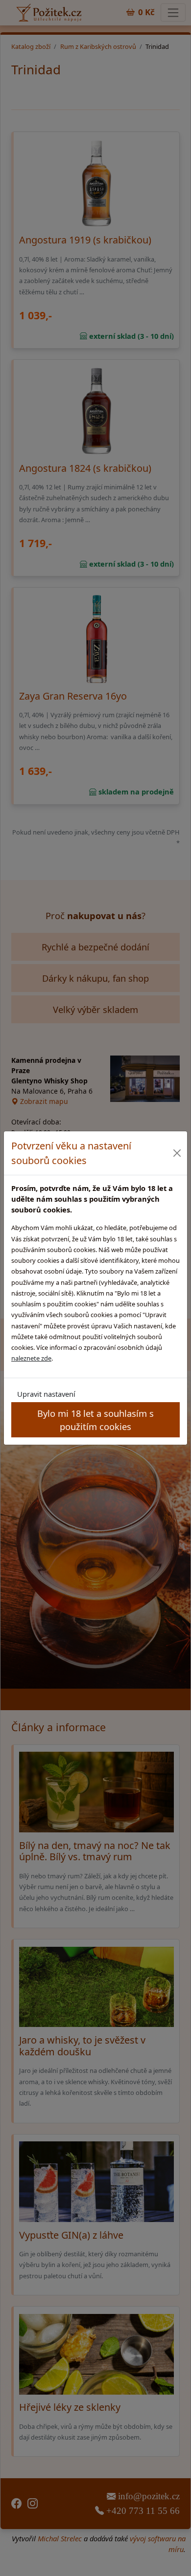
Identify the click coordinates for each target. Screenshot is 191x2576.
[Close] (177, 1153)
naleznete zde (31, 1358)
